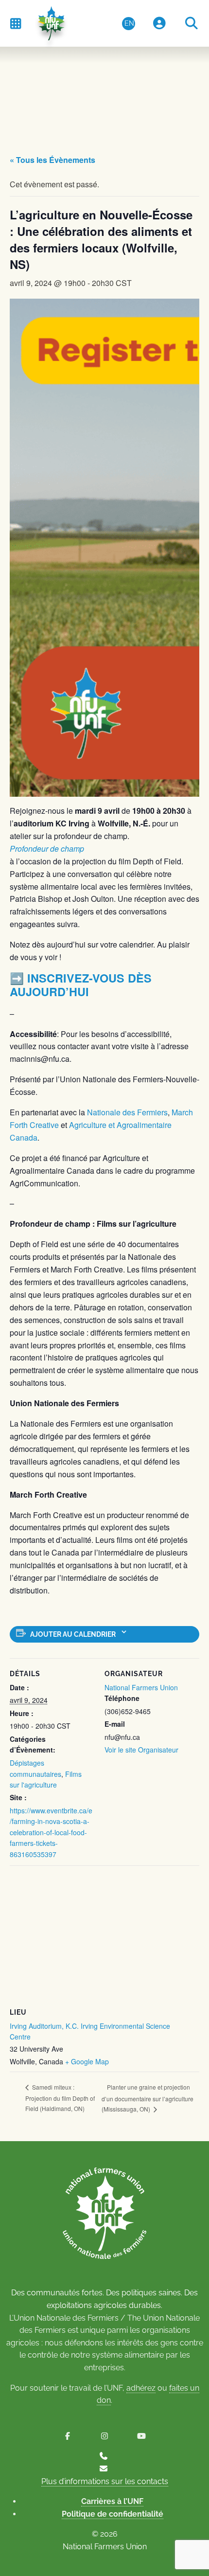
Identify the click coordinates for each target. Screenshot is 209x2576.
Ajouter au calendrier (73, 1634)
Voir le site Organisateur (141, 1750)
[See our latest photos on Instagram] (104, 2436)
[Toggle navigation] (16, 23)
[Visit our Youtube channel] (141, 2436)
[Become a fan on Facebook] (68, 2436)
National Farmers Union (141, 1687)
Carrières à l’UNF (112, 2501)
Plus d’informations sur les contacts (105, 2481)
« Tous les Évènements (52, 160)
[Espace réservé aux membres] (159, 24)
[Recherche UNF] (192, 24)
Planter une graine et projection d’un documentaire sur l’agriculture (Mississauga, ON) (148, 2098)
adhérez (141, 2388)
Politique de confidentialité (113, 2514)
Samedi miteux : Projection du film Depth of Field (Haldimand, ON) (60, 2097)
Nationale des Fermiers (126, 1112)
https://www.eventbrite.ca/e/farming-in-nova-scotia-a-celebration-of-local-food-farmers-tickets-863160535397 (51, 1832)
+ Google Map (87, 2061)
